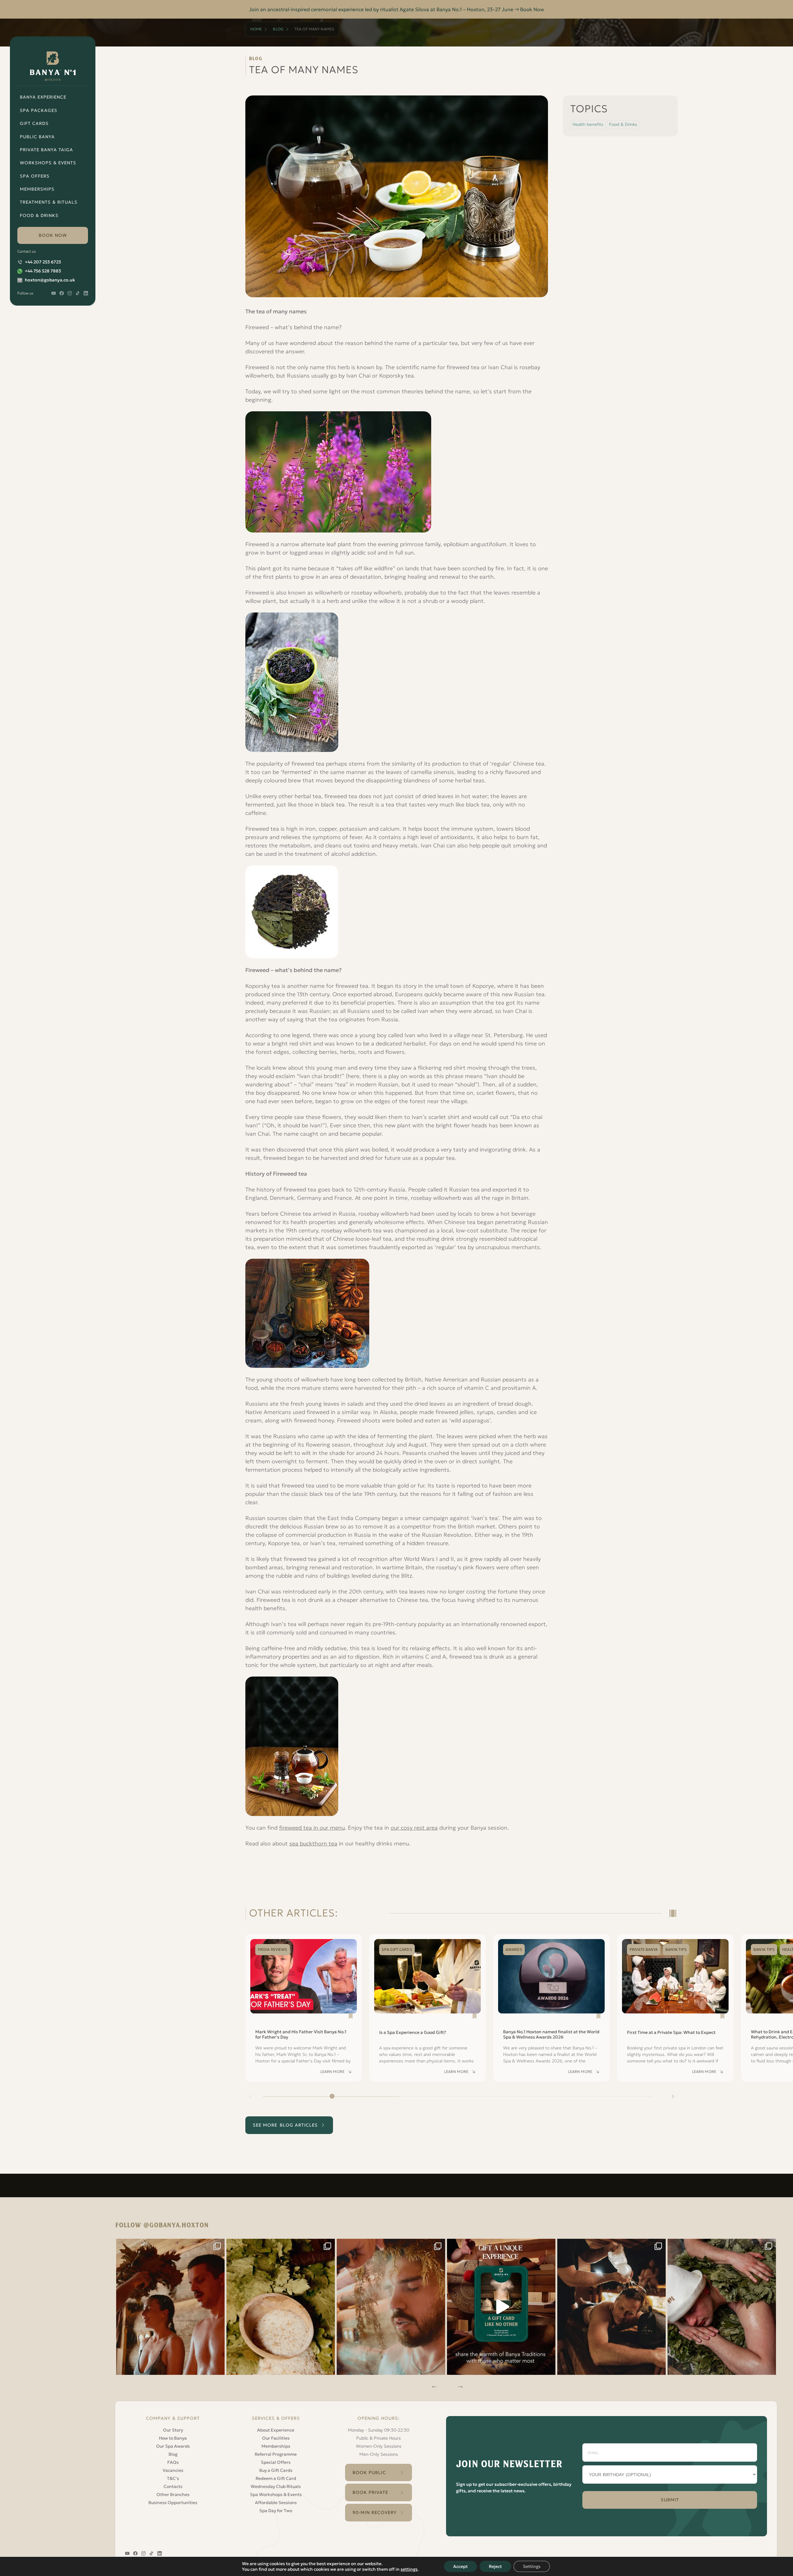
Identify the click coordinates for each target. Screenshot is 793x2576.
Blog (278, 29)
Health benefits (588, 124)
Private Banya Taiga (46, 150)
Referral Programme (276, 2454)
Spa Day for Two (276, 2511)
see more (285, 2125)
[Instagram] (170, 2307)
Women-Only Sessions (379, 2446)
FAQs (173, 2462)
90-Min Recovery (375, 2512)
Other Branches (173, 2494)
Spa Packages (39, 110)
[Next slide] (673, 2097)
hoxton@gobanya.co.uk (50, 280)
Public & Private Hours (379, 2438)
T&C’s (173, 2478)
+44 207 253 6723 (43, 262)
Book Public (369, 2472)
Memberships (37, 189)
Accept (460, 2566)
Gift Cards (34, 123)
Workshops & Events (48, 163)
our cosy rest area (414, 1828)
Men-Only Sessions (379, 2454)
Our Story (173, 2430)
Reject (495, 2566)
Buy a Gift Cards (276, 2470)
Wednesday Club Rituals (276, 2486)
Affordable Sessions (276, 2503)
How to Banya (173, 2438)
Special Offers (276, 2462)
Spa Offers (35, 176)
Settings (532, 2566)
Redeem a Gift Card (276, 2478)
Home (256, 29)
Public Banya (37, 137)
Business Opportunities (173, 2503)
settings (409, 2569)
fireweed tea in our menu (312, 1828)
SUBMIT (670, 2500)
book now (53, 235)
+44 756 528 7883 (43, 271)
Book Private (370, 2492)
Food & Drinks (39, 215)
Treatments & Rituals (49, 202)
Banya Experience (43, 97)
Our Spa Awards (173, 2446)
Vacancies (173, 2470)
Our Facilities (276, 2438)
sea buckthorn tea (313, 1843)
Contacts (173, 2486)
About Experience (276, 2430)
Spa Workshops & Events (276, 2494)
